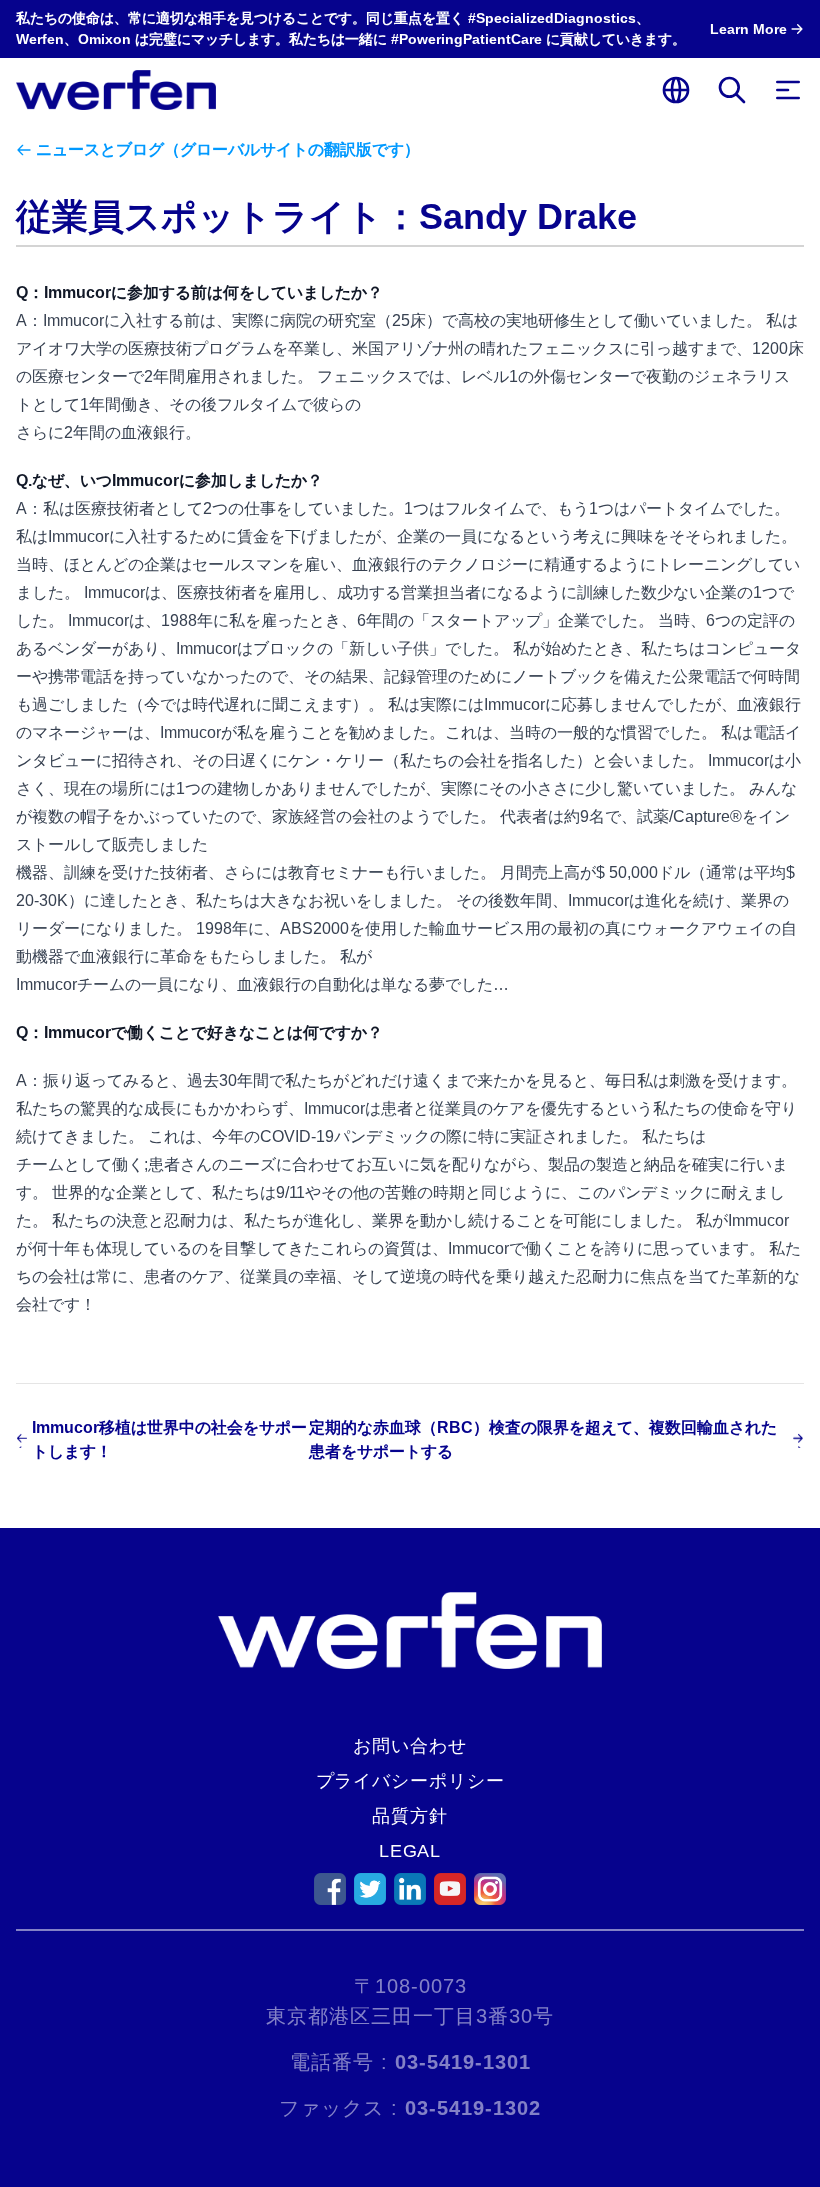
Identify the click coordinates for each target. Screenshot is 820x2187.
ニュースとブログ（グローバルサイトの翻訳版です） (228, 149)
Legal (410, 1851)
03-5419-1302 (473, 2108)
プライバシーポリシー (410, 1781)
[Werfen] (116, 90)
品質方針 (410, 1816)
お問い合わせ (409, 1746)
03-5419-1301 (463, 2062)
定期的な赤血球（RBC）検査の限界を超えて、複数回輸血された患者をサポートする (543, 1439)
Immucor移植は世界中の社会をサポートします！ (169, 1439)
